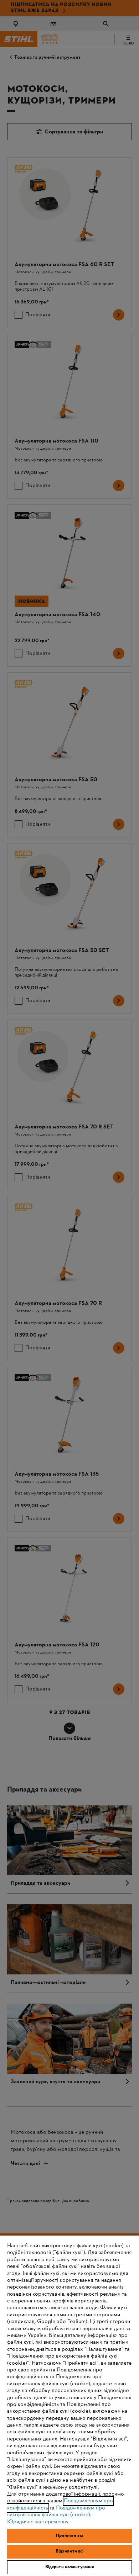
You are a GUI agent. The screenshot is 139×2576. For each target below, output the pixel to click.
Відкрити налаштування (70, 2567)
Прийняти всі (69, 2536)
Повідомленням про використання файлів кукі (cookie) (56, 2511)
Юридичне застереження (38, 2522)
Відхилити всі (70, 2551)
